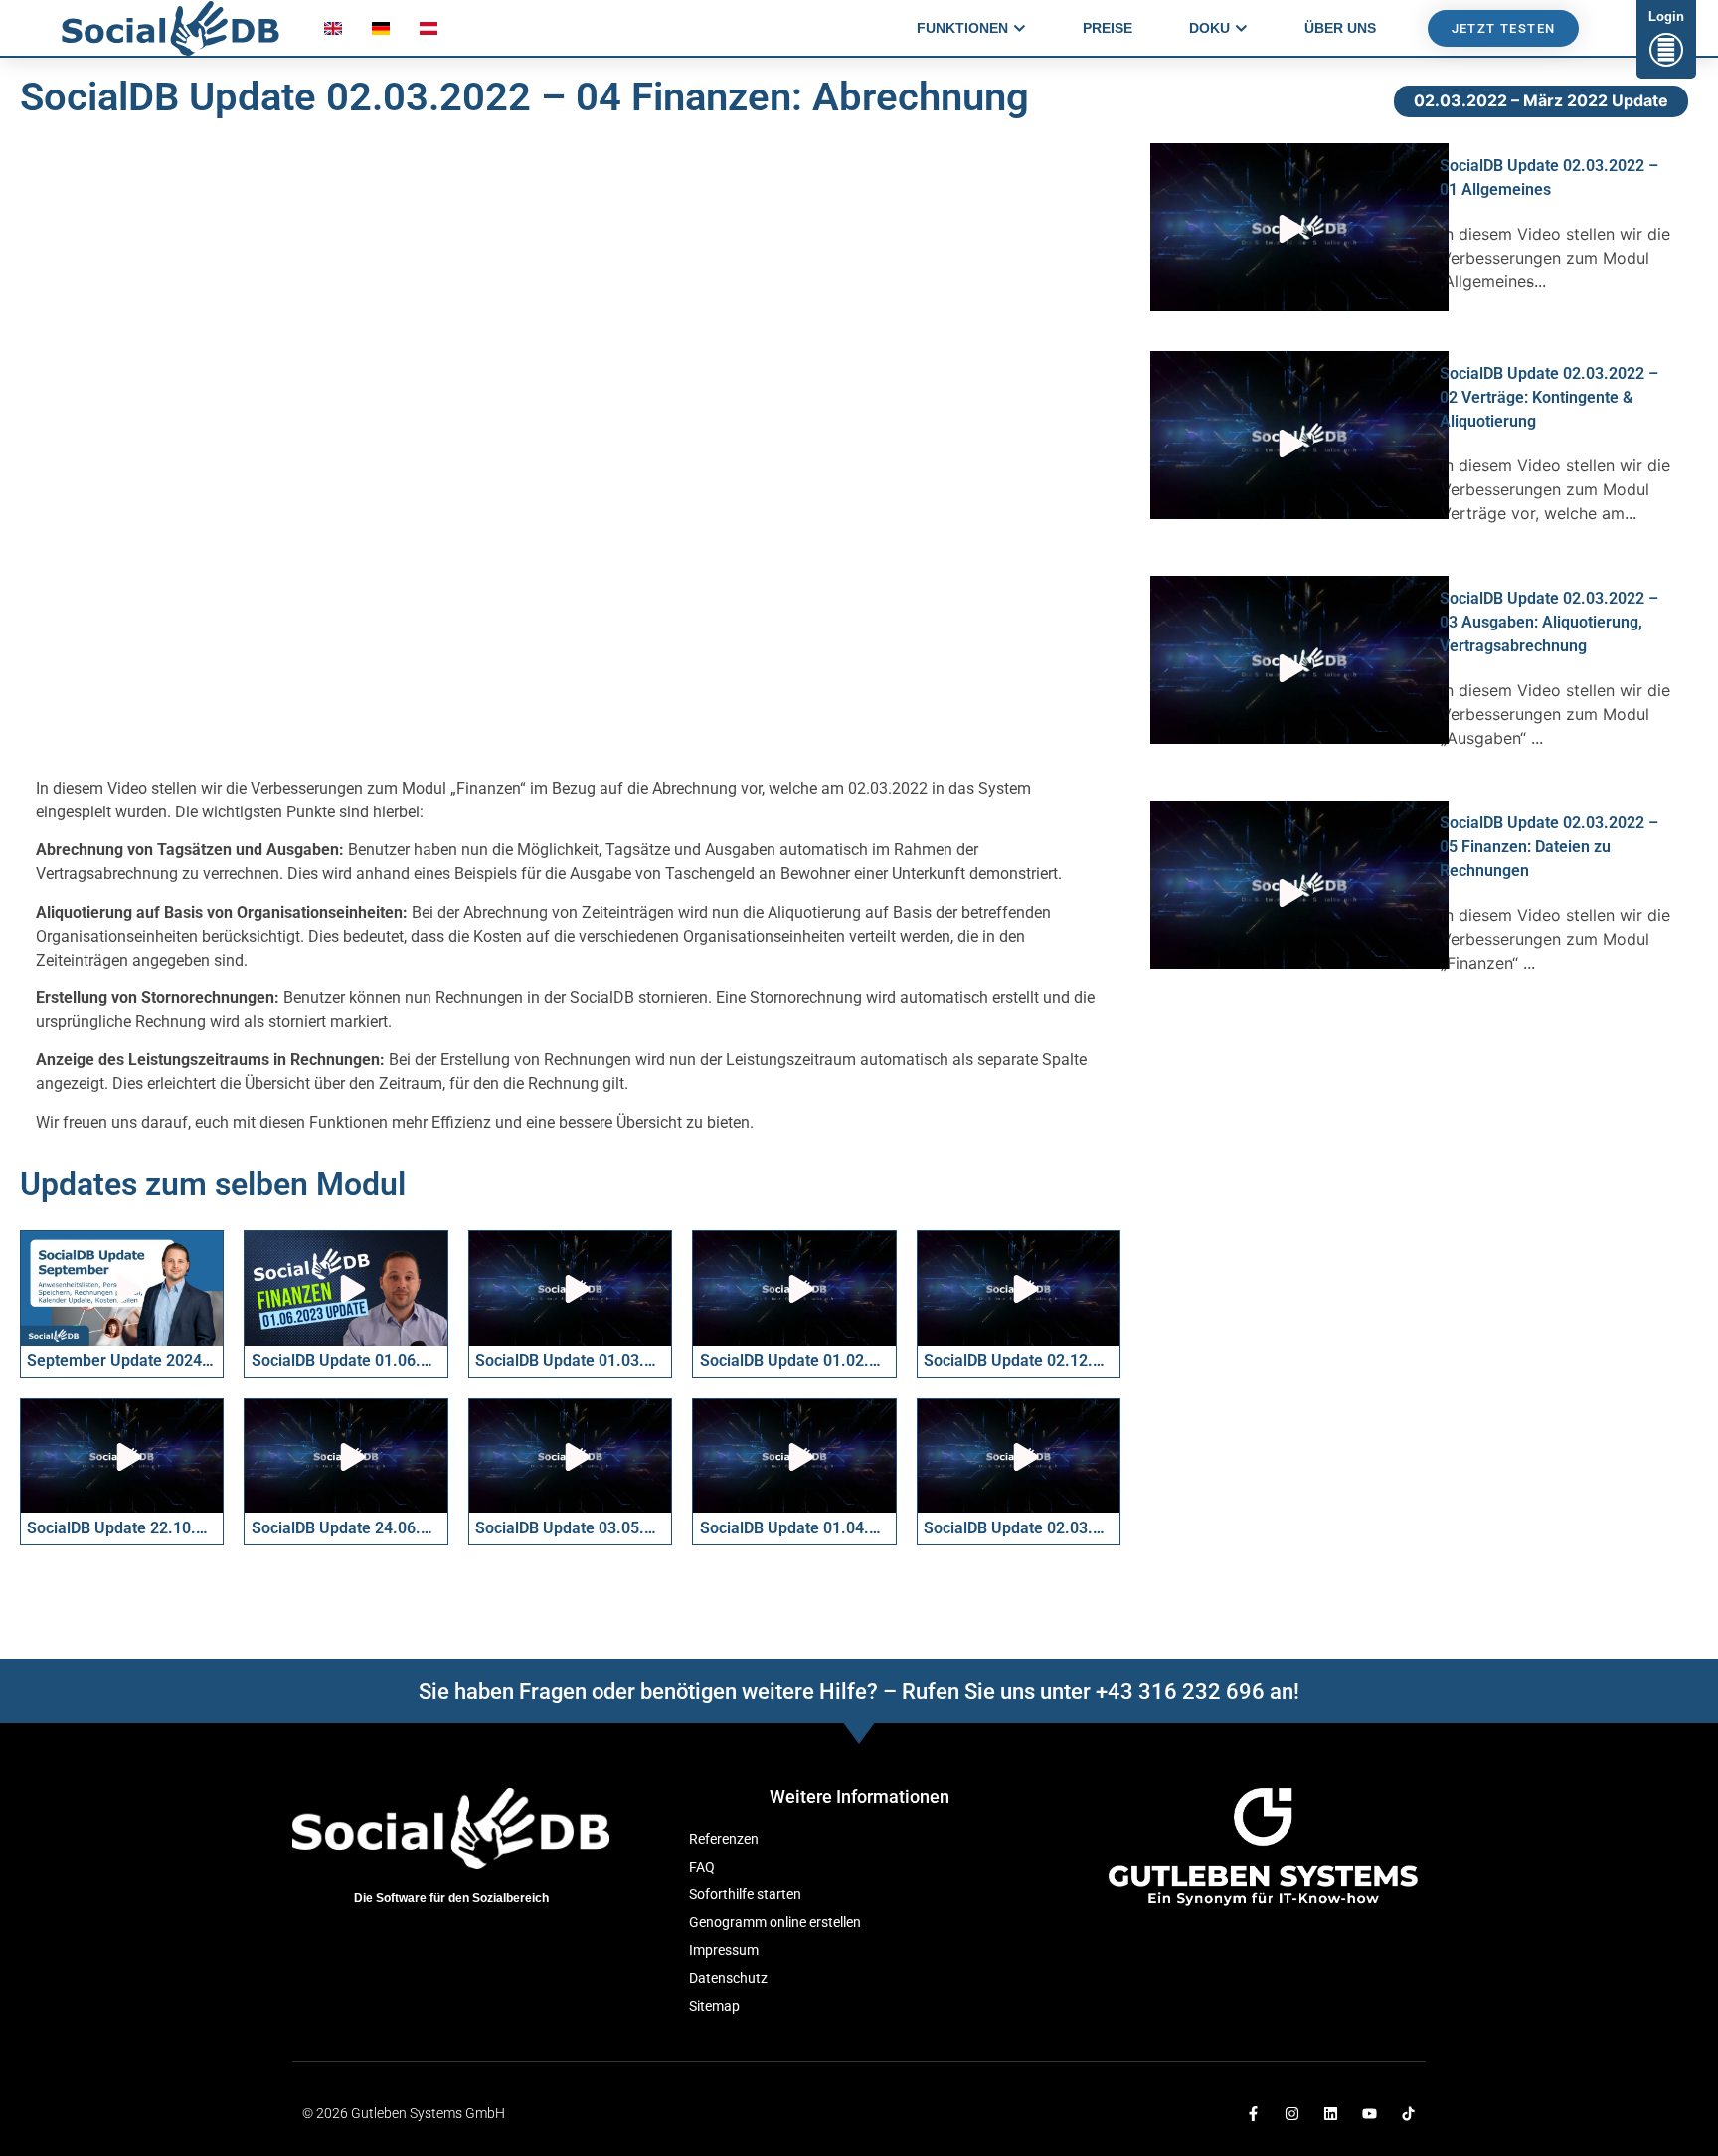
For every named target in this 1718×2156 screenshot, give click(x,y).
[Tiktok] (1408, 2114)
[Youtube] (1370, 2114)
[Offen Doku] (1241, 28)
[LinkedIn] (1331, 2114)
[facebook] (1253, 2114)
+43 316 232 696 (1180, 1691)
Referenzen (724, 1839)
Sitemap (714, 2006)
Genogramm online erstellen (775, 1923)
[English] (333, 33)
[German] (381, 33)
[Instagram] (1292, 2114)
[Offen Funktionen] (1020, 28)
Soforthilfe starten (745, 1895)
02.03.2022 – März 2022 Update (1541, 100)
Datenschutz (728, 1978)
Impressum (724, 1951)
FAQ (702, 1867)
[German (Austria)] (429, 33)
